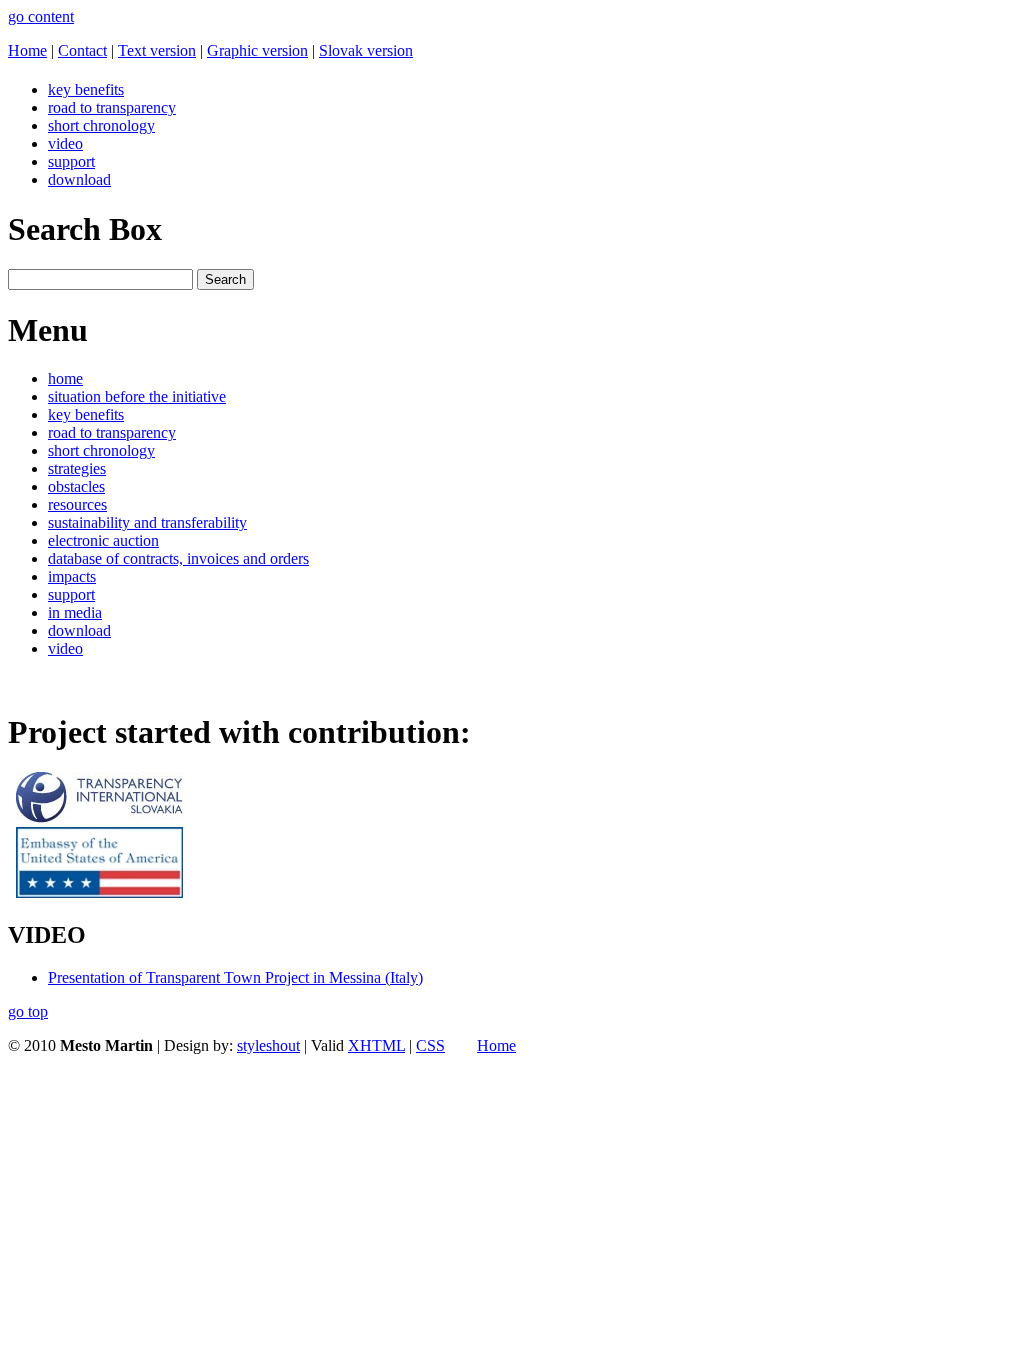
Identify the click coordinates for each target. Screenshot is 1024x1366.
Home (27, 50)
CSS (430, 1045)
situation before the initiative (137, 396)
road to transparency (112, 107)
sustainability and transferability (147, 522)
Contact (82, 50)
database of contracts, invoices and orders (178, 558)
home (65, 378)
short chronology (101, 125)
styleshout (268, 1045)
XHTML (376, 1045)
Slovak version (366, 50)
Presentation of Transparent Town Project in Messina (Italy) (235, 977)
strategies (77, 468)
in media (75, 612)
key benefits (86, 89)
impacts (72, 576)
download (79, 179)
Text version (157, 50)
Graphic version (257, 50)
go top (28, 1011)
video (65, 143)
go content (41, 16)
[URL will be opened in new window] (99, 817)
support (71, 161)
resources (77, 504)
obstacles (76, 486)
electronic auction (103, 540)
